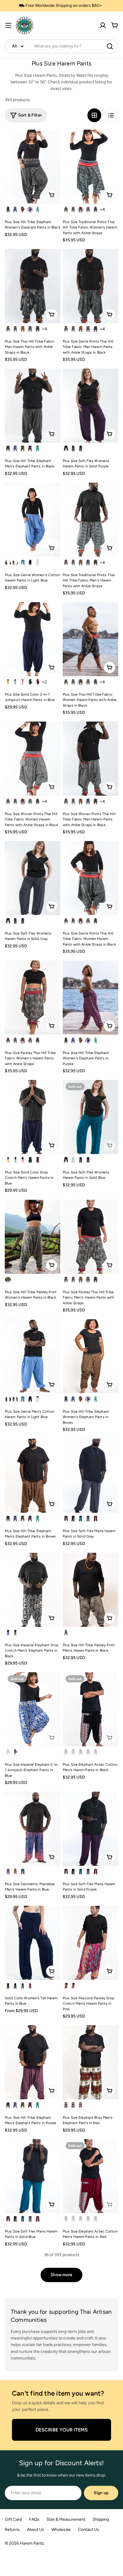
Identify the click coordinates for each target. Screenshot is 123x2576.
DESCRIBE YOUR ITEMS (62, 2430)
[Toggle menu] (8, 25)
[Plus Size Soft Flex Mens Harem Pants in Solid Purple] (90, 1829)
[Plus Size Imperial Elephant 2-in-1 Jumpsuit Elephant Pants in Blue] (33, 1709)
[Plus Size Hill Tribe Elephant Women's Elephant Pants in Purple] (90, 998)
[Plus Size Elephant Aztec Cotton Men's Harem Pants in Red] (90, 2176)
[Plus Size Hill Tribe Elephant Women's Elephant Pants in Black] (33, 167)
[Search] (110, 46)
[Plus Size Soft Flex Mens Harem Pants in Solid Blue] (33, 2176)
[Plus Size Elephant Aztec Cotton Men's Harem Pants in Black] (90, 1709)
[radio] (8, 210)
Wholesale (61, 2530)
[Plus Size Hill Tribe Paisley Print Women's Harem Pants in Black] (33, 1237)
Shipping (101, 2519)
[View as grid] (94, 115)
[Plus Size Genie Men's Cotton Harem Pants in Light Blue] (33, 1356)
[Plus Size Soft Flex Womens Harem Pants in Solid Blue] (90, 1117)
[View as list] (111, 115)
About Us (36, 2530)
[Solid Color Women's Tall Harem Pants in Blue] (33, 1943)
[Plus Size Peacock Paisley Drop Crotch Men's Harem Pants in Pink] (90, 1943)
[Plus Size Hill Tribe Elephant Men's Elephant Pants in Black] (33, 406)
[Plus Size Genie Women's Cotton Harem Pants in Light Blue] (33, 520)
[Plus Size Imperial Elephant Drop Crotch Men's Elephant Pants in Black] (33, 1590)
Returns (12, 2530)
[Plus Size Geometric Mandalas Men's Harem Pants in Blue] (33, 1829)
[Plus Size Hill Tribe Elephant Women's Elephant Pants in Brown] (90, 1356)
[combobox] (61, 46)
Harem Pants (32, 2543)
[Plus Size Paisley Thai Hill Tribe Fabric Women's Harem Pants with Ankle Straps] (33, 998)
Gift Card (13, 2519)
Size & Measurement (66, 2519)
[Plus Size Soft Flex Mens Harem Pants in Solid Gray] (90, 1476)
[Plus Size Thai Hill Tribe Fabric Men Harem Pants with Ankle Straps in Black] (33, 286)
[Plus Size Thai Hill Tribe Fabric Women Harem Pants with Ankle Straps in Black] (90, 639)
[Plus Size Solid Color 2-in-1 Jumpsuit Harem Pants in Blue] (33, 639)
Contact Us (89, 2530)
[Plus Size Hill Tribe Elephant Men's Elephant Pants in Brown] (33, 1476)
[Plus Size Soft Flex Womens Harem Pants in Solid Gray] (33, 878)
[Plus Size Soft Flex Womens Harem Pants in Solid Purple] (90, 406)
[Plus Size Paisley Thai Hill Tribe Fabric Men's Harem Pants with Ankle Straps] (90, 1237)
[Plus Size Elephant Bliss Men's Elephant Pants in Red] (90, 2062)
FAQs (34, 2519)
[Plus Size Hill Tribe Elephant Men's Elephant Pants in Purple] (33, 2062)
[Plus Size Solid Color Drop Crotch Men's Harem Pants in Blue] (33, 1117)
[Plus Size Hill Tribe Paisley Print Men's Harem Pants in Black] (90, 1590)
